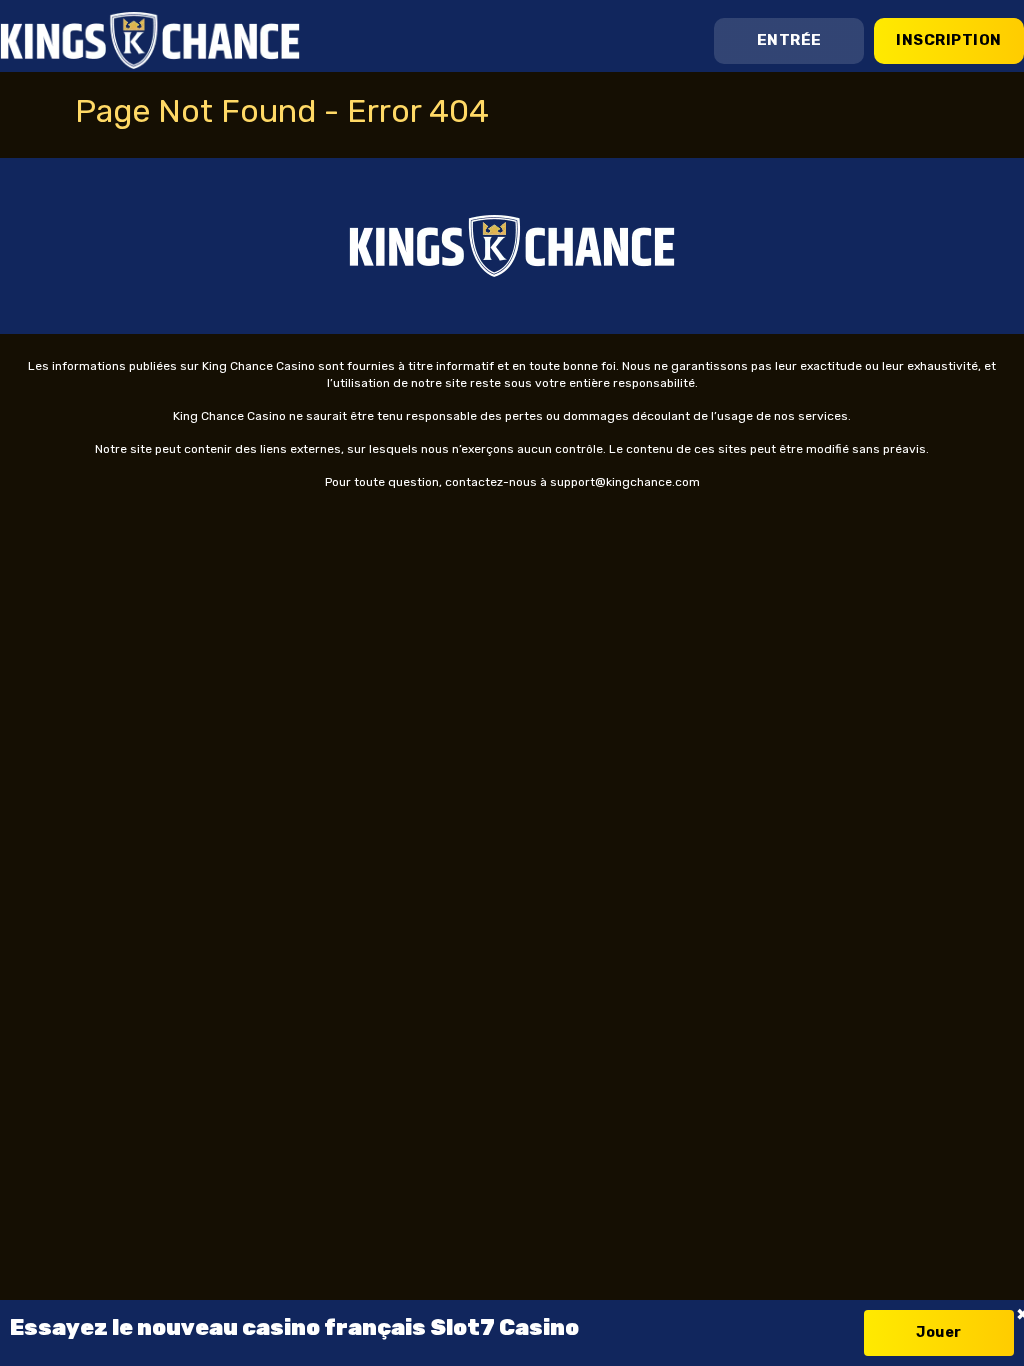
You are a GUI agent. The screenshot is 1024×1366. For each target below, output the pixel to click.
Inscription (949, 40)
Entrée (789, 40)
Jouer (939, 1332)
